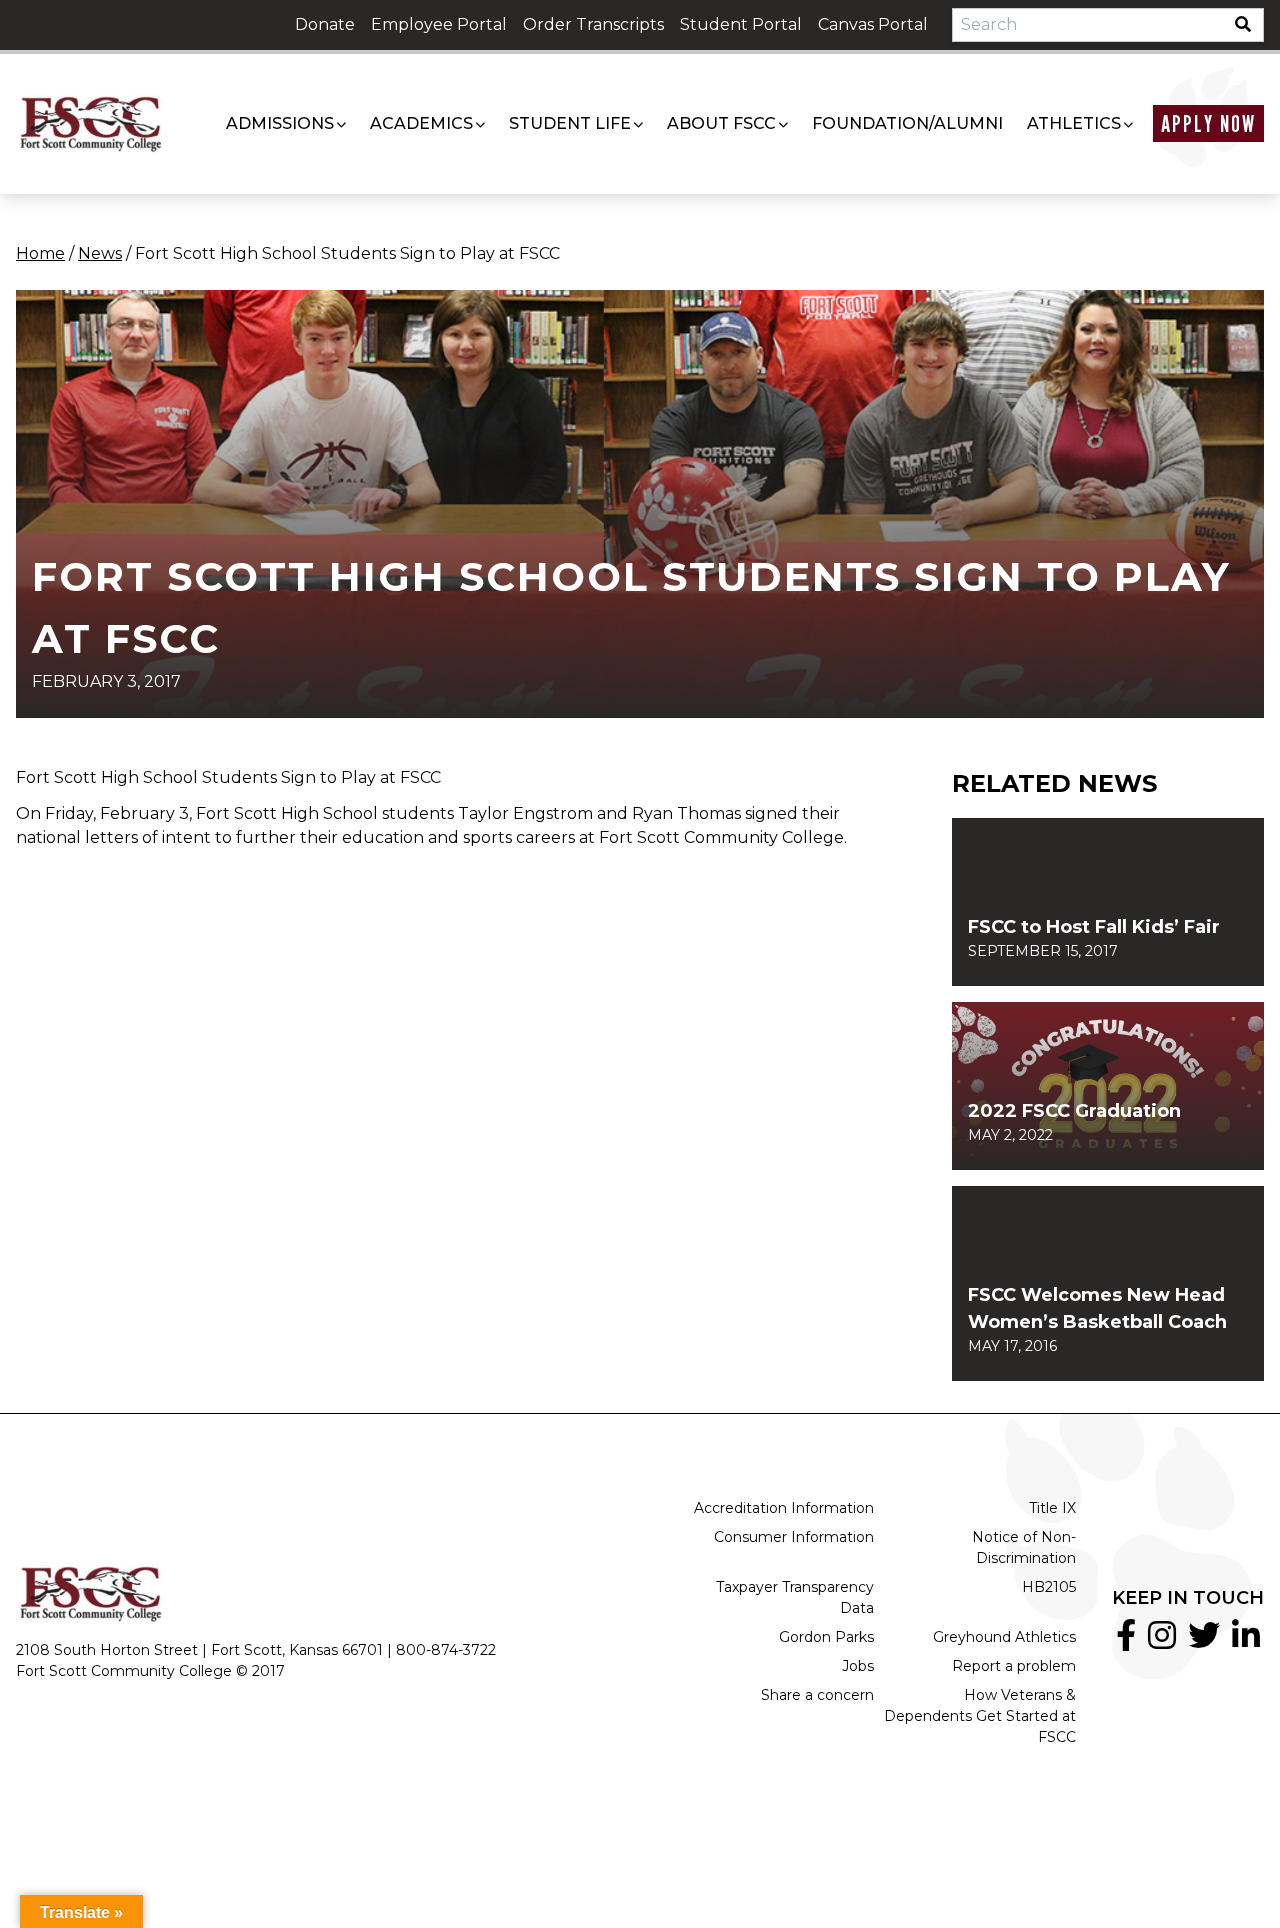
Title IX (1052, 1508)
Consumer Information (794, 1537)
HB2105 (1049, 1587)
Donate (325, 24)
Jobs (858, 1666)
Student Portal (741, 24)
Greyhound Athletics (1004, 1637)
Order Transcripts (593, 24)
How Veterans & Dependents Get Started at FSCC (980, 1716)
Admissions (280, 123)
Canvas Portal (873, 24)
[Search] (1249, 25)
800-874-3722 (446, 1650)
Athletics (1074, 123)
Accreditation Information (784, 1508)
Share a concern (817, 1695)
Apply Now (1208, 123)
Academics (421, 123)
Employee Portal (439, 24)
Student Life (570, 123)
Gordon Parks (826, 1637)
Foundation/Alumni (907, 123)
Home (40, 253)
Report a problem (1014, 1666)
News (100, 253)
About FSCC (721, 123)
